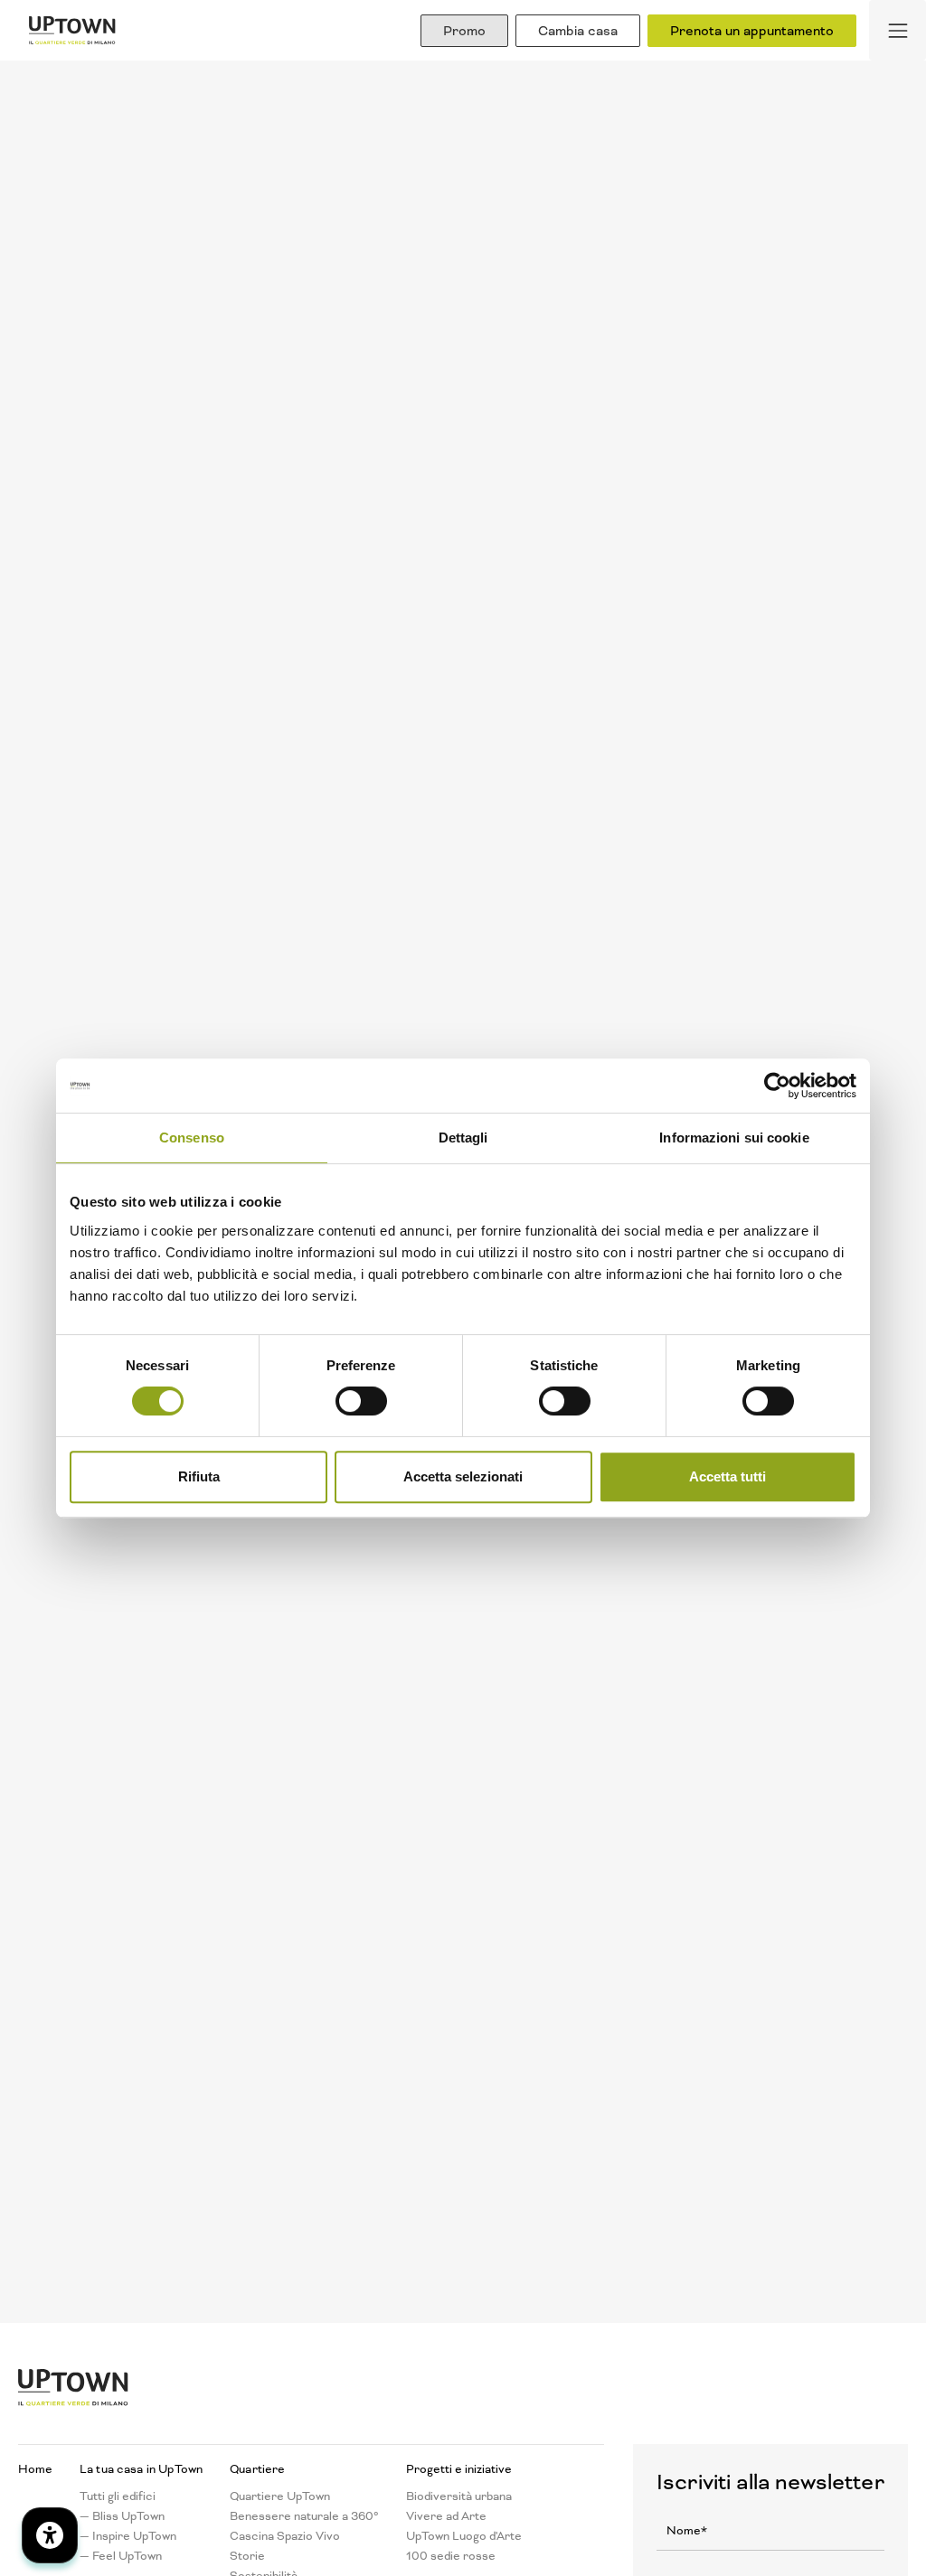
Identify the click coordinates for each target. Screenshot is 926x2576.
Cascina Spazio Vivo (285, 2536)
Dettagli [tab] (463, 1138)
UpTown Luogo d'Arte (464, 2536)
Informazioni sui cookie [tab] (734, 1138)
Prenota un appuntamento (752, 31)
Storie (247, 2556)
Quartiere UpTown (280, 2496)
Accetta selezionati (463, 1476)
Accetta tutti (728, 1476)
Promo (464, 31)
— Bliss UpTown (122, 2516)
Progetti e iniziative (459, 2469)
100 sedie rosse (451, 2556)
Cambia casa (578, 31)
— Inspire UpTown (128, 2536)
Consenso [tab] (192, 1138)
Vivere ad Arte (446, 2516)
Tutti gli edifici (118, 2496)
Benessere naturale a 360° (304, 2516)
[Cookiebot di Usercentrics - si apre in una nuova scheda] (777, 1086)
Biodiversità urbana (459, 2496)
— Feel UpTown (121, 2556)
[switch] (361, 1401)
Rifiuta (199, 1476)
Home (35, 2469)
